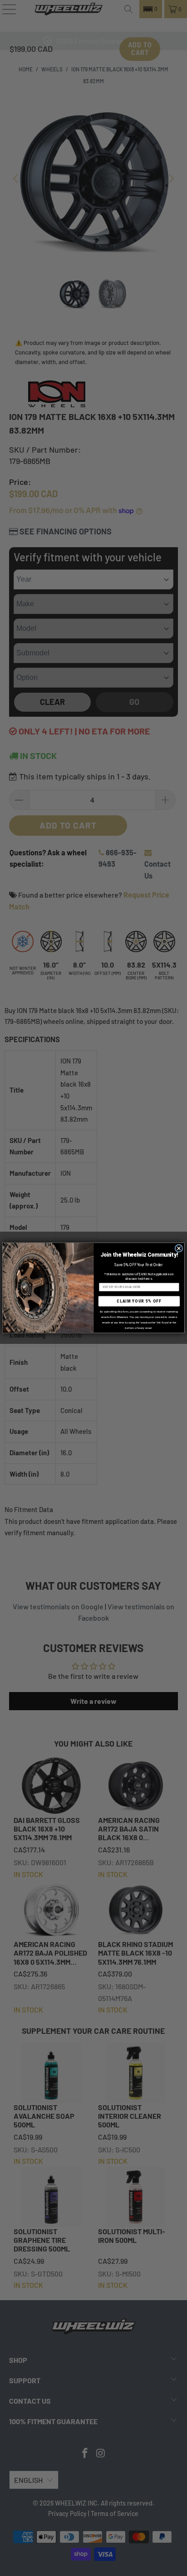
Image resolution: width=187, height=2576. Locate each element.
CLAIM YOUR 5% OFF (139, 1301)
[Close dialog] (179, 1248)
